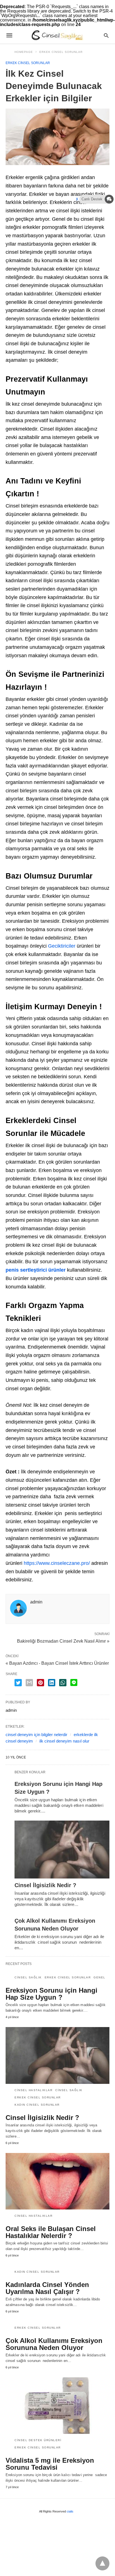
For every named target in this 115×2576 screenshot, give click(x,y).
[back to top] (102, 2563)
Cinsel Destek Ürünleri (38, 2440)
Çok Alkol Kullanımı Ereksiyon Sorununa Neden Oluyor (54, 2344)
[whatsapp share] (63, 1683)
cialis (70, 2511)
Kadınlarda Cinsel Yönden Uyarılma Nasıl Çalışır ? (47, 2288)
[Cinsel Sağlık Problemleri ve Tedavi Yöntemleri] (57, 35)
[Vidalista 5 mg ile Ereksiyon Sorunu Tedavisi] (57, 2406)
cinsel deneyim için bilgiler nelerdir (36, 1735)
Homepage (24, 52)
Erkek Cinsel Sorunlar (61, 52)
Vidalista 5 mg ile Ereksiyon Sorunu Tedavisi (50, 2464)
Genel (100, 1977)
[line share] (74, 1682)
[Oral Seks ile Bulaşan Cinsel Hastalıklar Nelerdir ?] (57, 2181)
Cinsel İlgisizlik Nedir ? (45, 1885)
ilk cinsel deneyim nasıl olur (64, 1741)
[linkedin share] (52, 1683)
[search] (106, 35)
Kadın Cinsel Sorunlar (37, 2105)
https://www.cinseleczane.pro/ (57, 1563)
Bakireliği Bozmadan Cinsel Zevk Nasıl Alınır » (63, 1641)
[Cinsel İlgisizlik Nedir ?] (62, 1850)
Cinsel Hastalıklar (33, 2090)
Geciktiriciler (62, 946)
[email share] (29, 1683)
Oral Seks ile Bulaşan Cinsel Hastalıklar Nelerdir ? (51, 2232)
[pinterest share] (40, 1683)
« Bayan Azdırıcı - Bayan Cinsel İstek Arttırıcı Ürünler (57, 1663)
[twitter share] (18, 1683)
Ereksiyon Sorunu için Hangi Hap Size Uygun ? (51, 1994)
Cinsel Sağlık (28, 1977)
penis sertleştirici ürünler (36, 1270)
